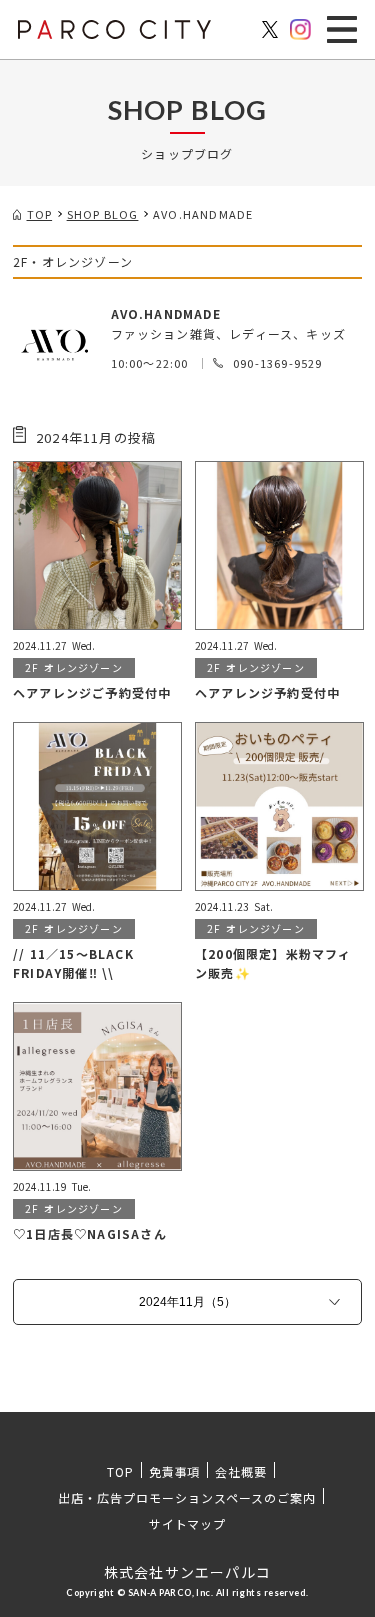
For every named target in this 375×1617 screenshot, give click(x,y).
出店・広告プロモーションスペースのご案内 (186, 1497)
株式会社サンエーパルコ (187, 1572)
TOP (120, 1471)
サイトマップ (188, 1523)
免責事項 (175, 1471)
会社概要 (241, 1471)
